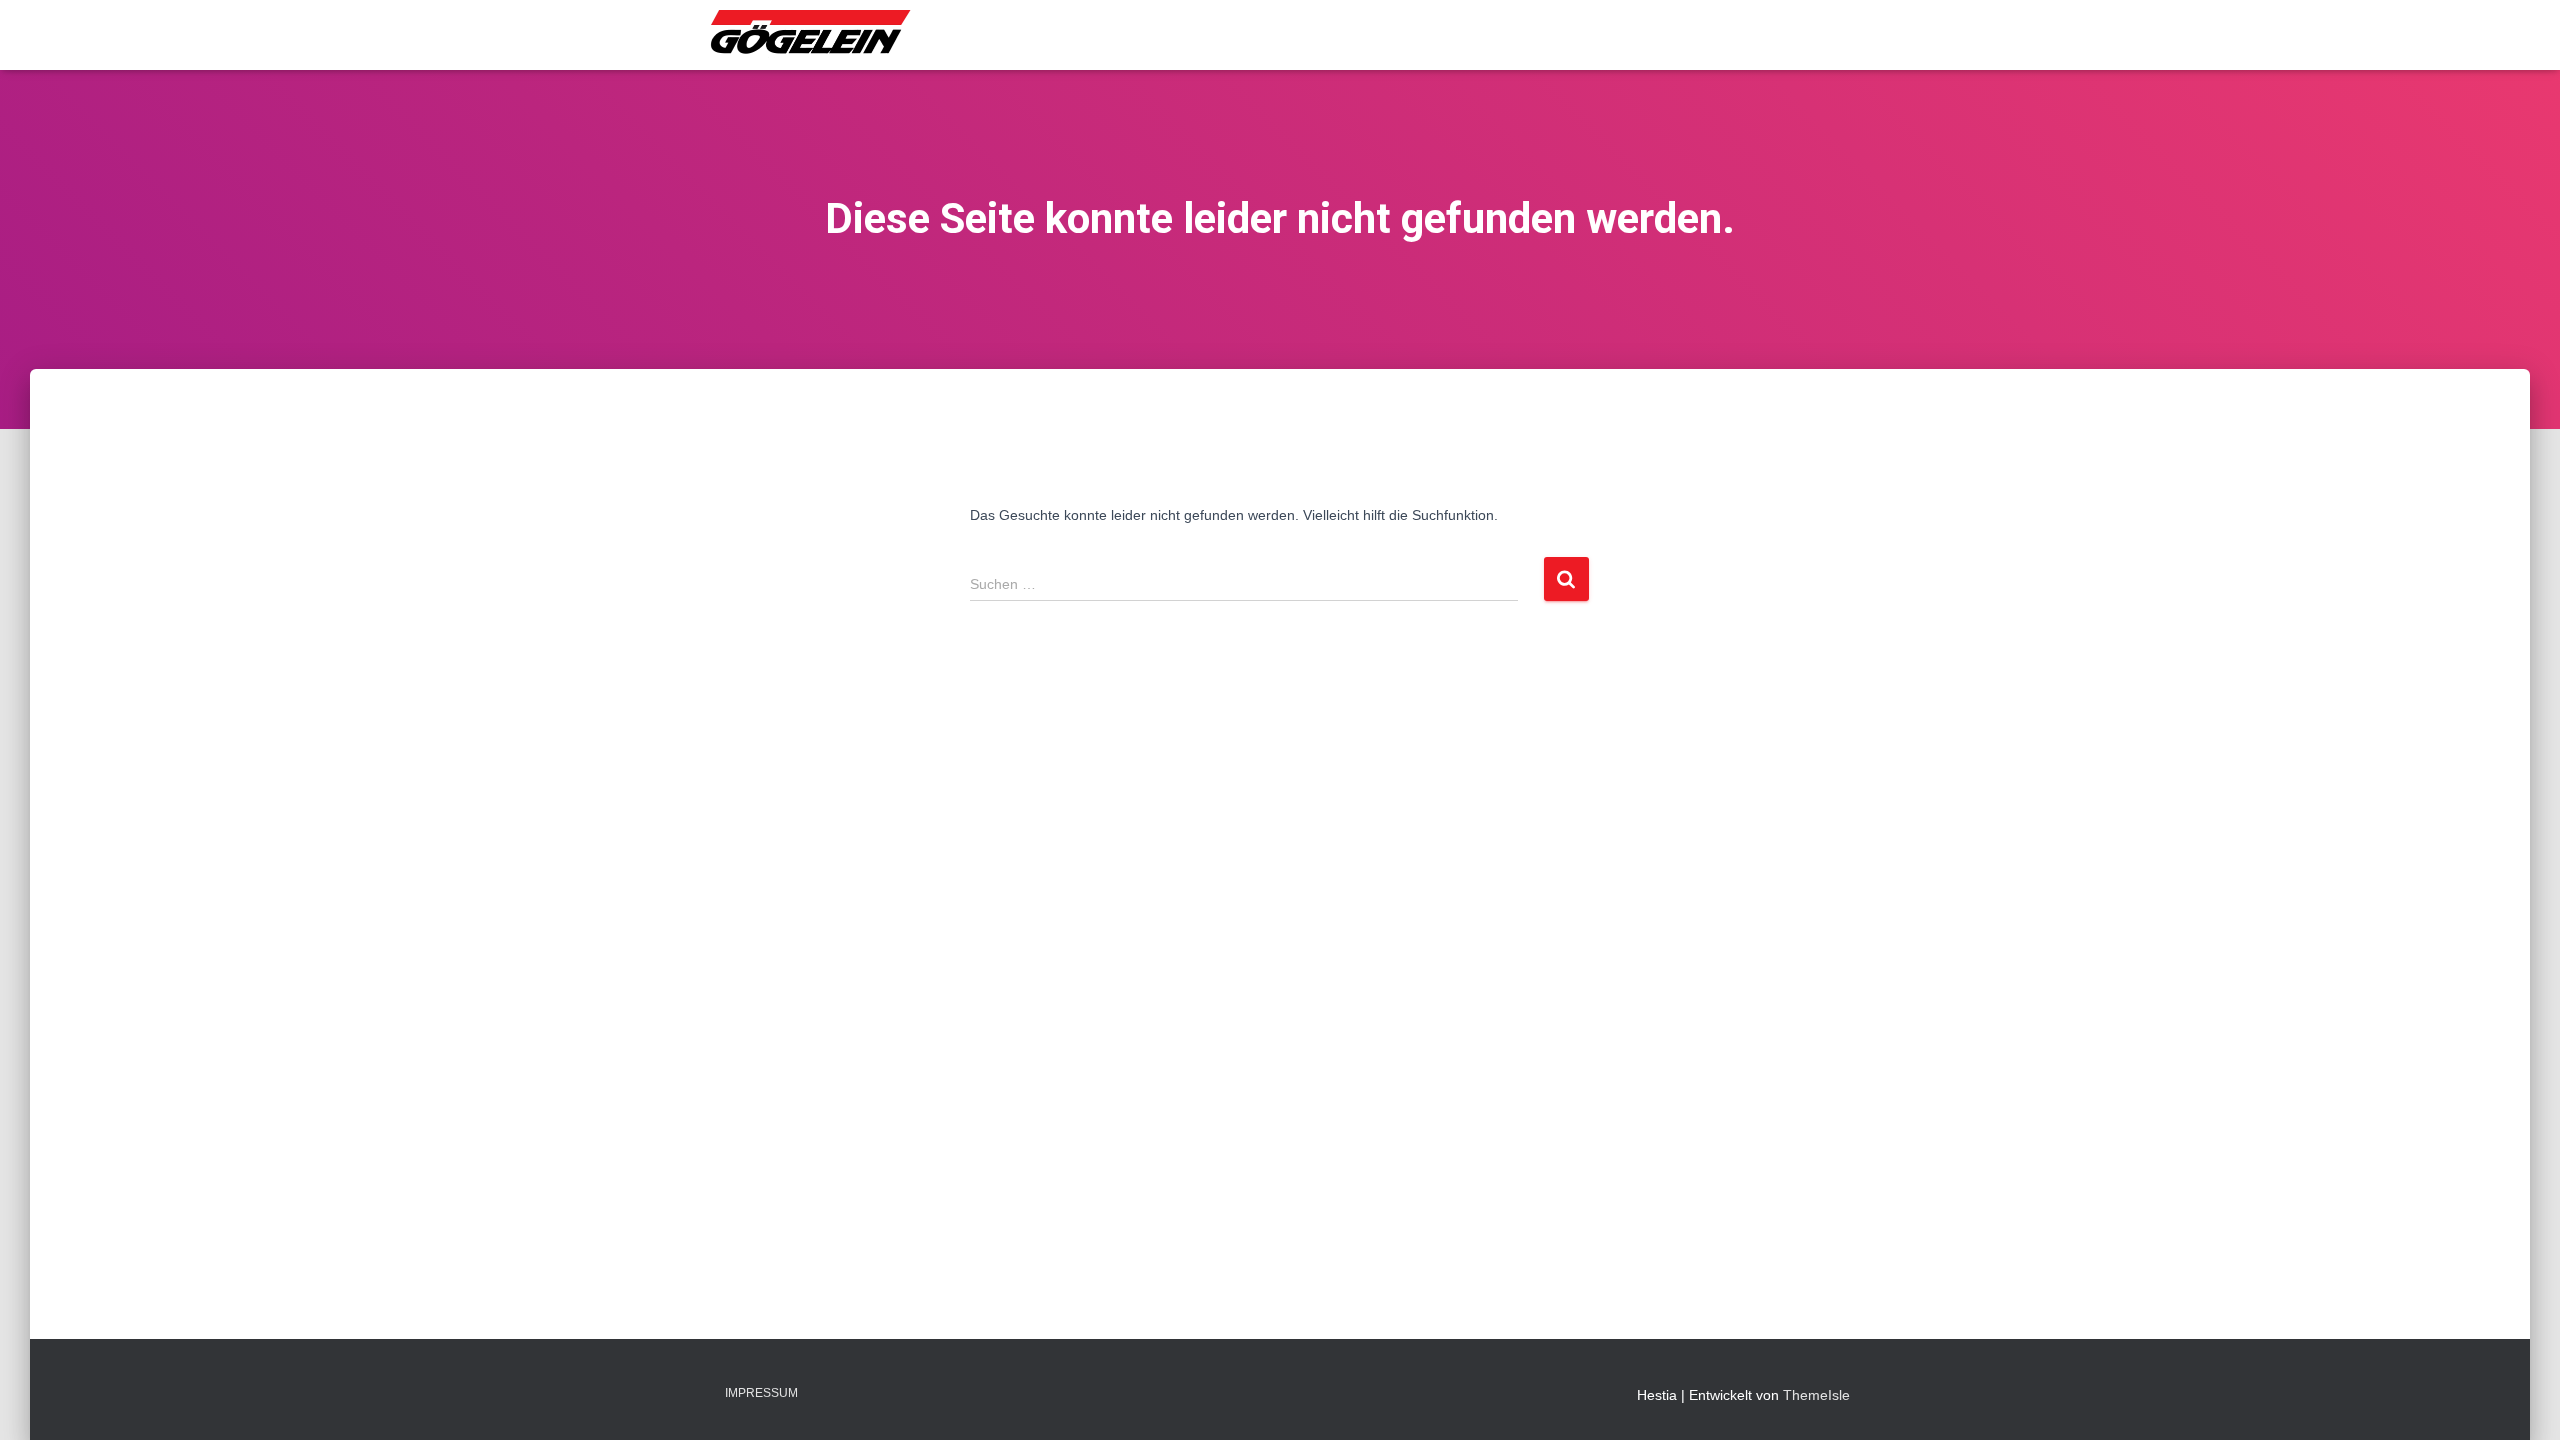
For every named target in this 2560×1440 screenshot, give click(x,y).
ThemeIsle (1816, 1395)
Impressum (761, 1393)
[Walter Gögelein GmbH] (812, 35)
